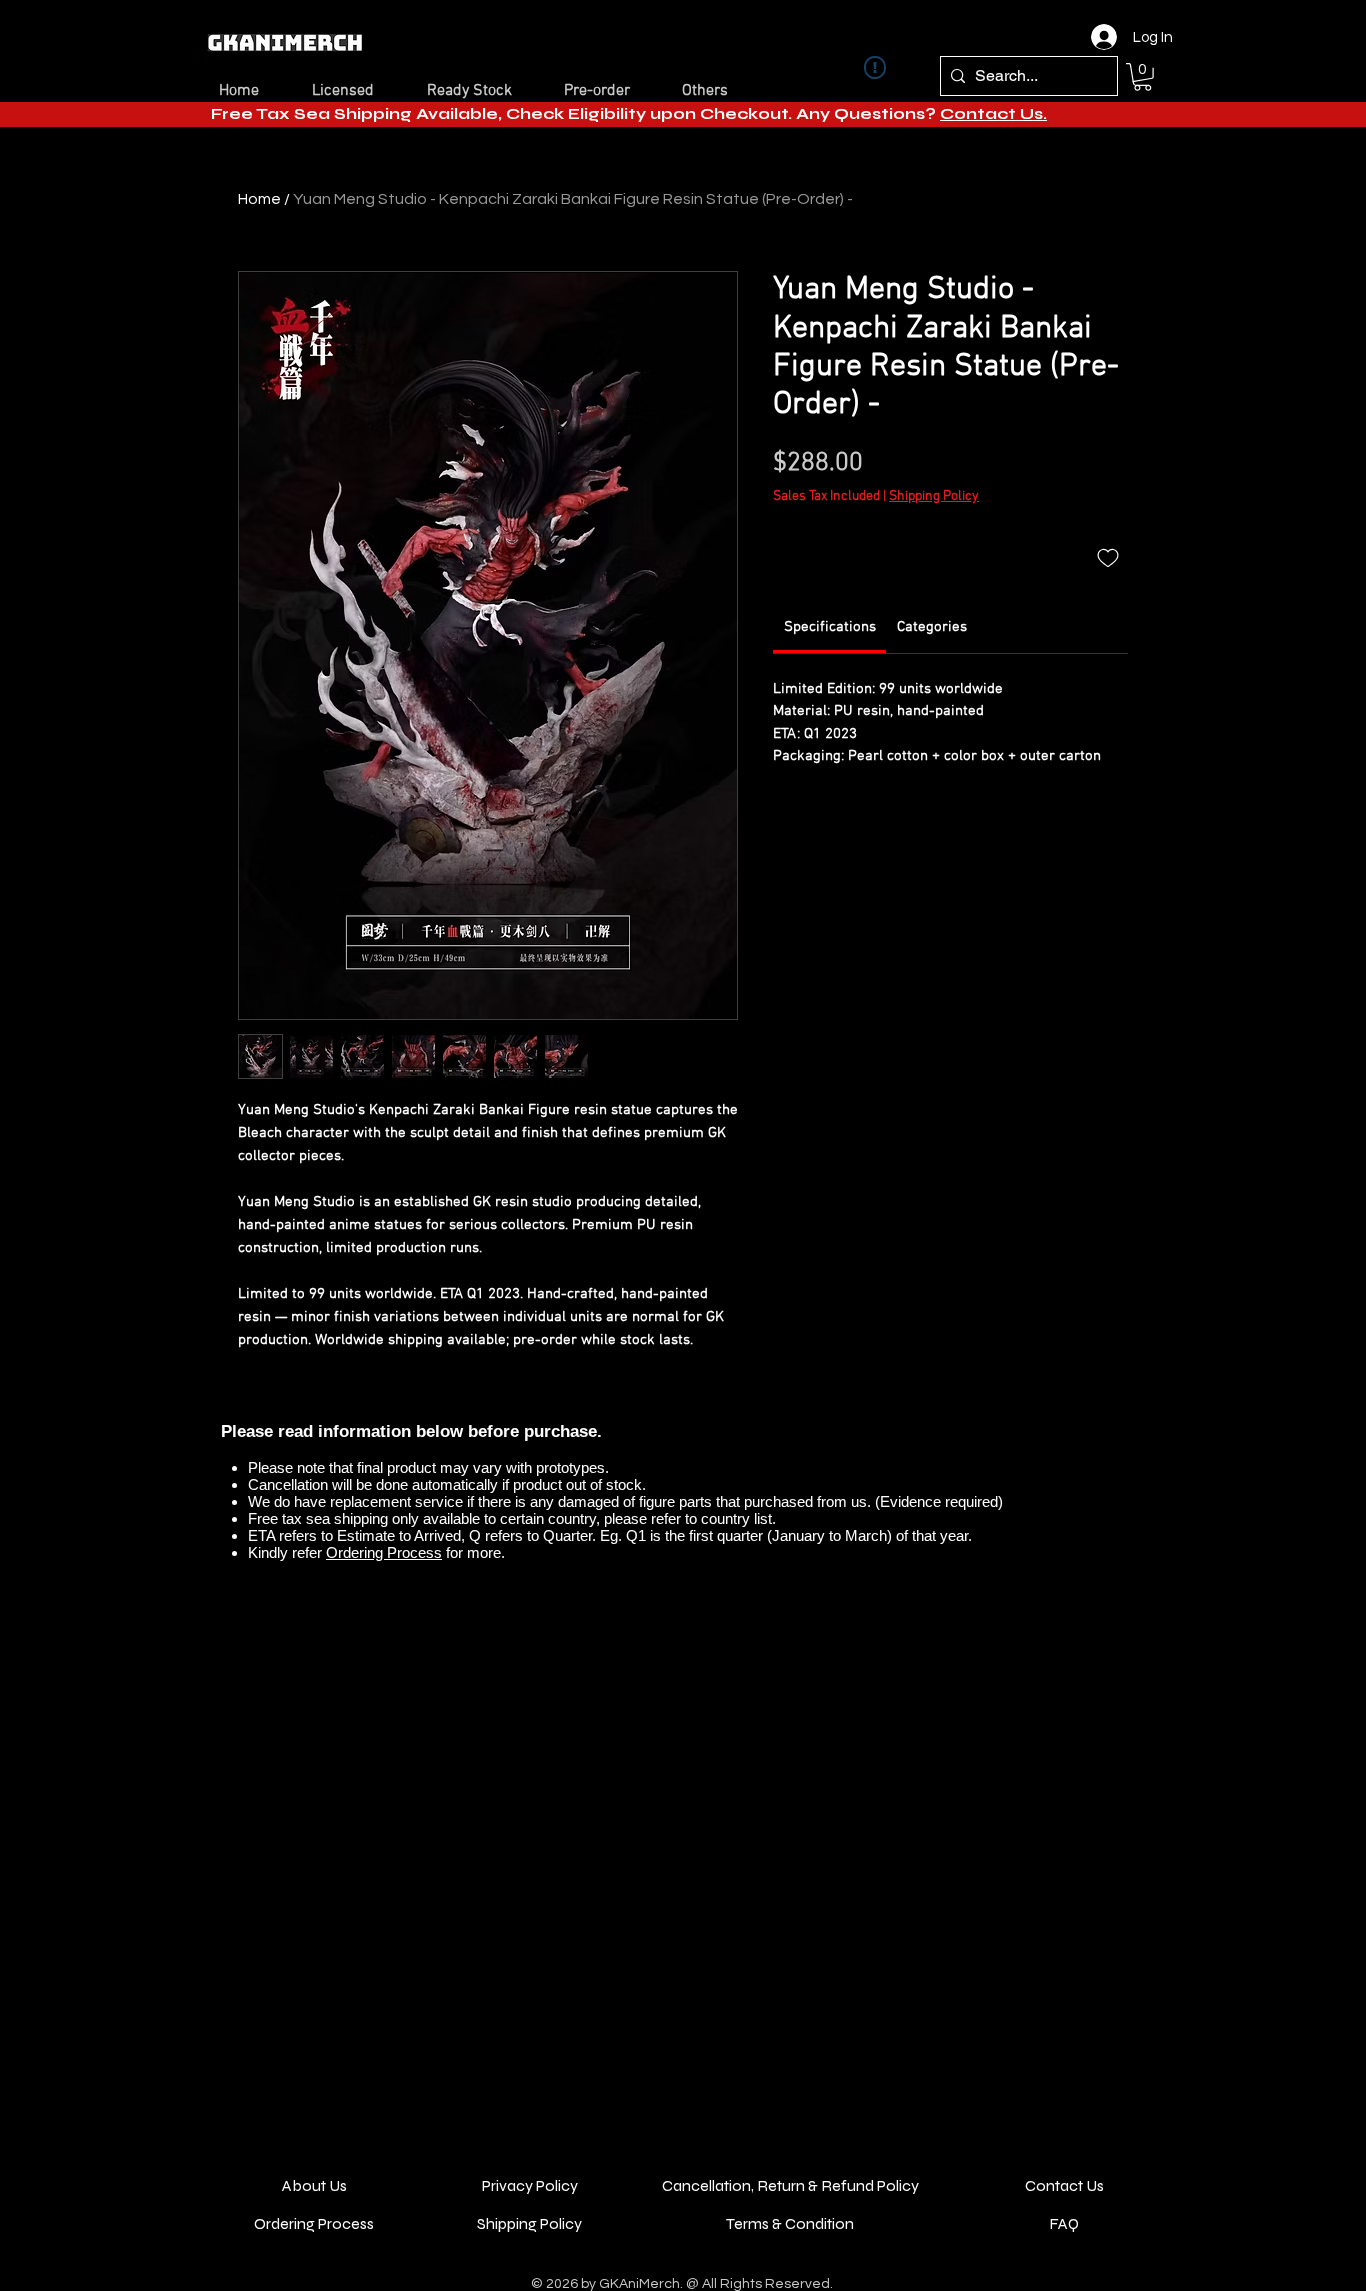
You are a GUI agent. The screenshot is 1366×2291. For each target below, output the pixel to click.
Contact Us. (993, 113)
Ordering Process (384, 1552)
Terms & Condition (790, 2223)
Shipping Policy (934, 496)
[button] (1142, 77)
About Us (314, 2185)
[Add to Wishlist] (1108, 557)
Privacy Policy (530, 2185)
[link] (830, 627)
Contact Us (1064, 2185)
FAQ (1064, 2223)
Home (259, 199)
